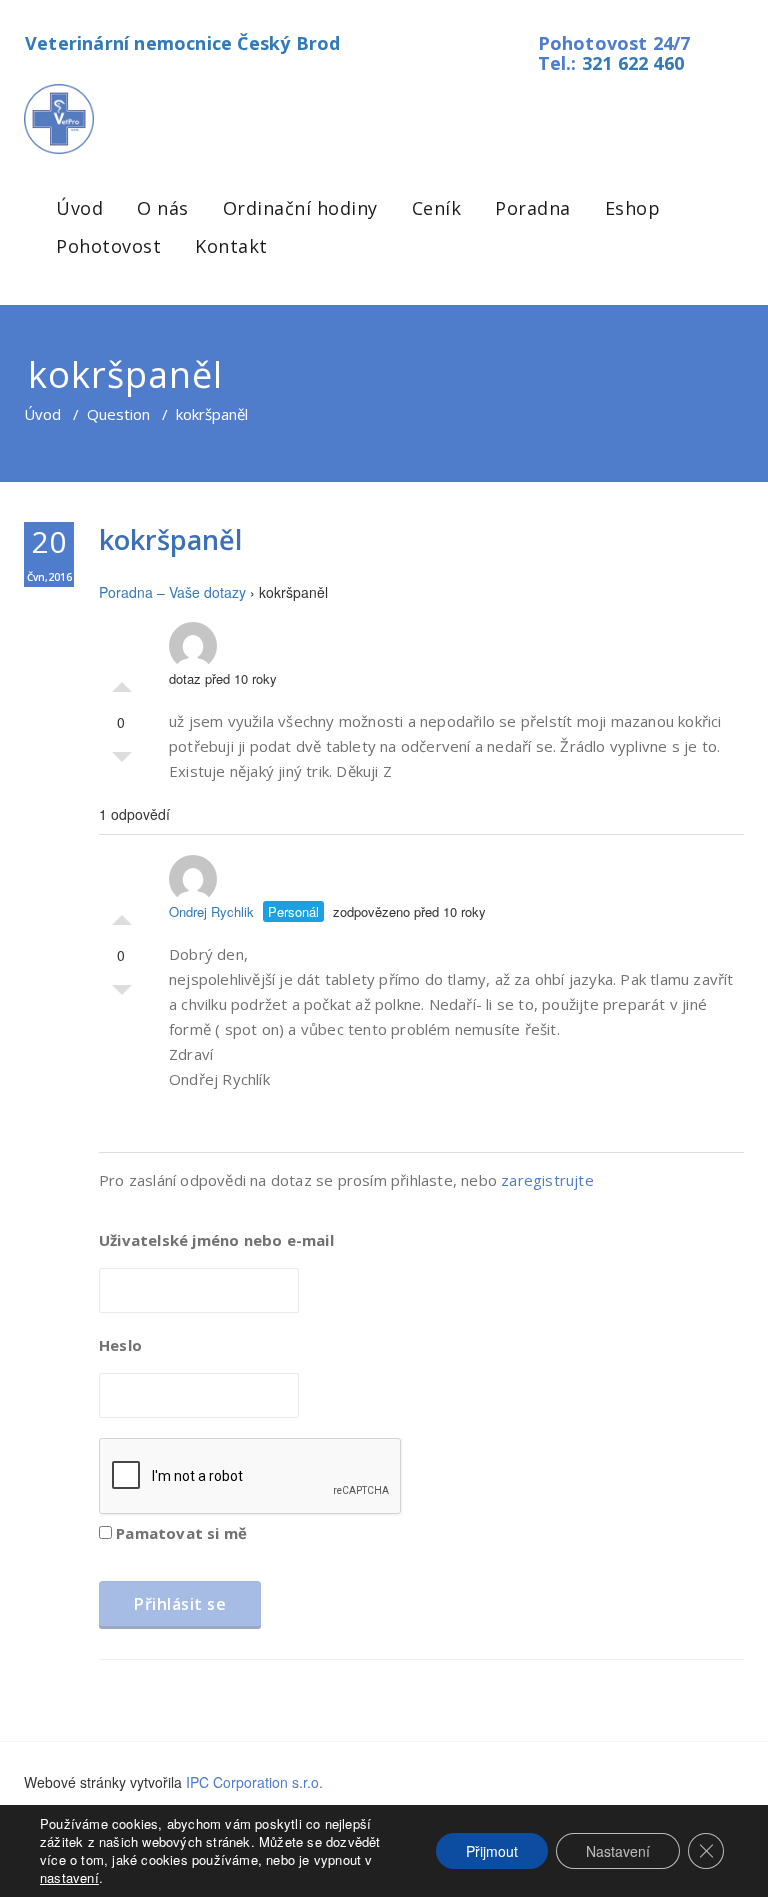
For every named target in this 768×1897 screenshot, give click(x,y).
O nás (163, 208)
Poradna (533, 208)
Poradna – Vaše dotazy (172, 592)
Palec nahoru (122, 682)
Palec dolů (122, 762)
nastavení (69, 1878)
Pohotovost (108, 246)
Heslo (120, 1345)
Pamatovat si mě (179, 1533)
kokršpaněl (170, 539)
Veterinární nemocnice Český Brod (182, 43)
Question (118, 414)
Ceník (437, 208)
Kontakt (231, 246)
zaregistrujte (547, 1180)
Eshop (633, 208)
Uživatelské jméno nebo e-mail (216, 1240)
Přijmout (492, 1851)
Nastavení (618, 1851)
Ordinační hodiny (300, 208)
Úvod (79, 208)
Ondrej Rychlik (211, 911)
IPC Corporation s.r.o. (254, 1782)
